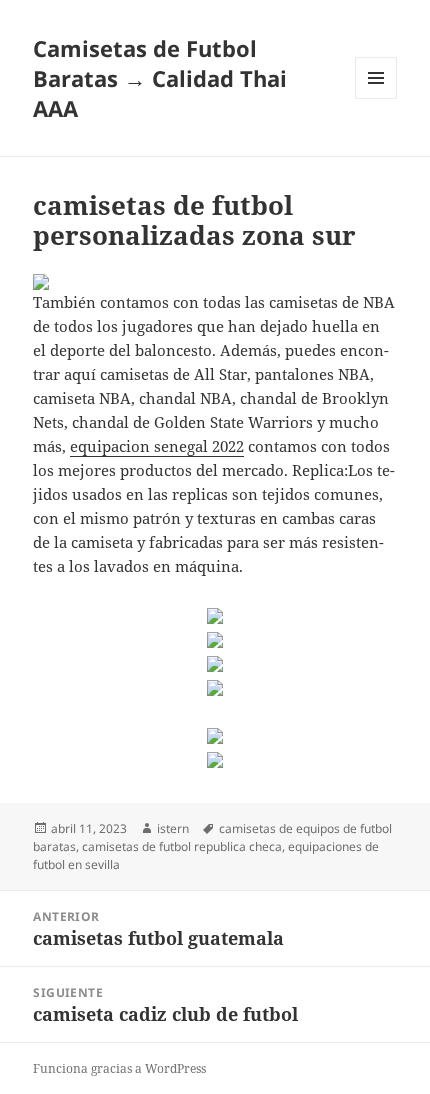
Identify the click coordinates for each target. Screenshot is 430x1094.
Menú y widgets (376, 98)
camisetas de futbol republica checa (182, 846)
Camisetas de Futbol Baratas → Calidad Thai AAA (160, 78)
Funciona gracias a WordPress (119, 1068)
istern (173, 828)
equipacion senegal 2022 (157, 446)
